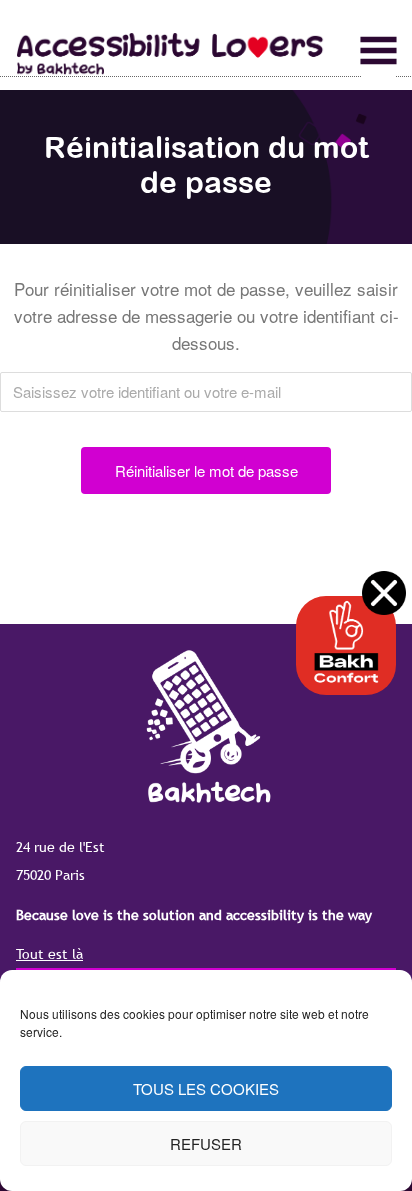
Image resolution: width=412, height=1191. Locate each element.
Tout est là (49, 954)
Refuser (206, 1143)
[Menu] (378, 51)
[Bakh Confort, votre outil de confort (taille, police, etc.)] (346, 645)
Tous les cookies (206, 1088)
